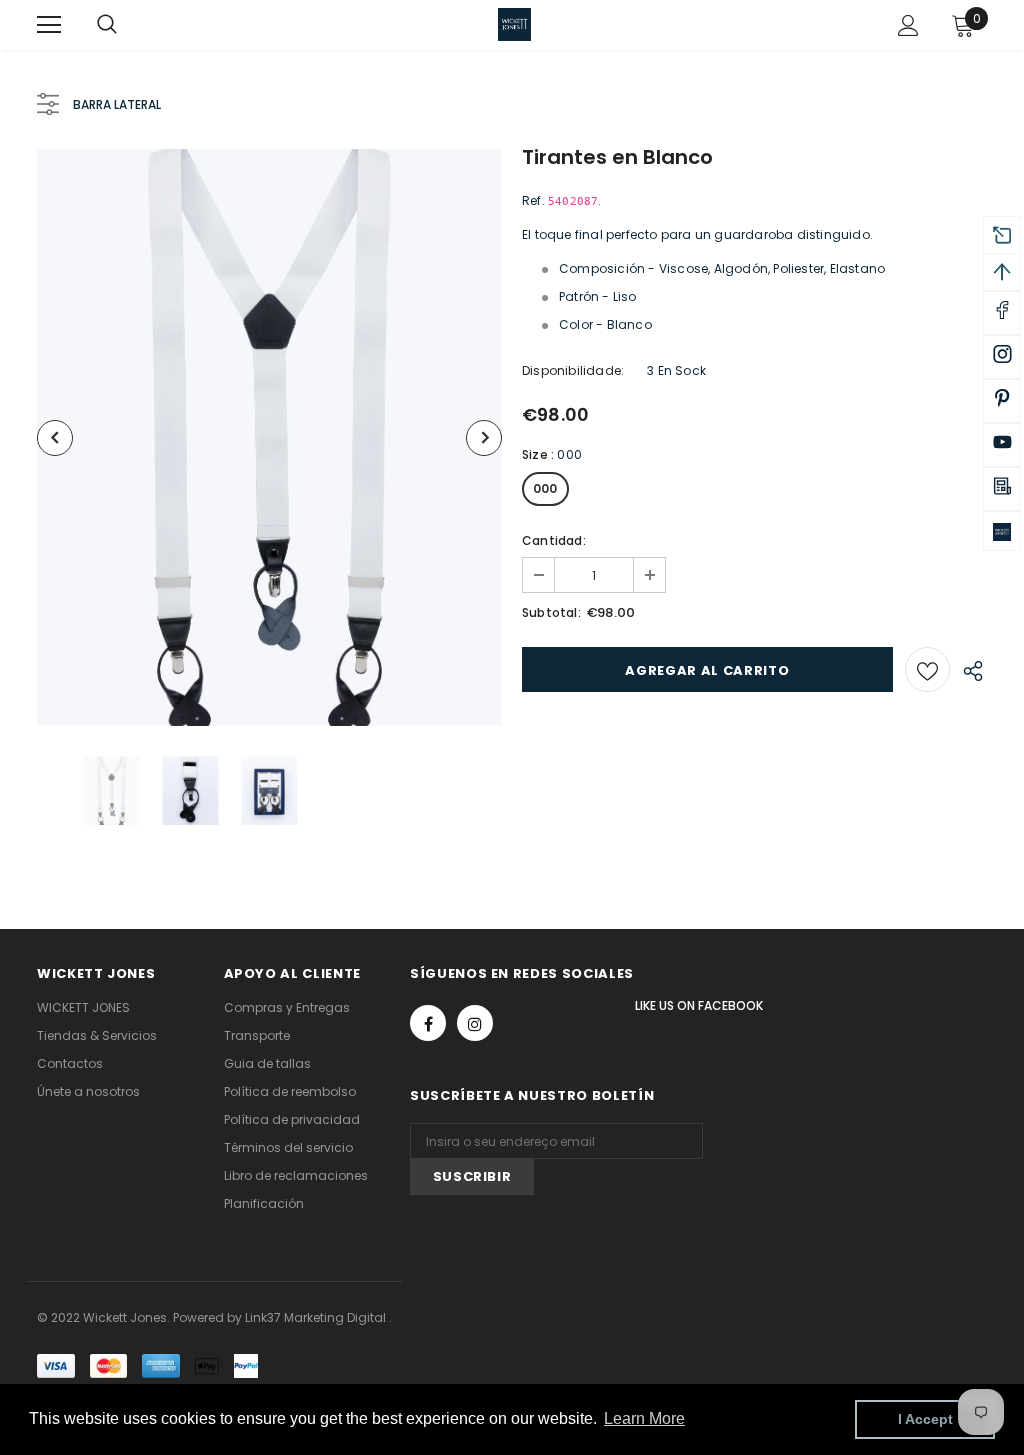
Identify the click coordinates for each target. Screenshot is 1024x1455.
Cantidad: (554, 540)
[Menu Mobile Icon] (49, 25)
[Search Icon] (127, 25)
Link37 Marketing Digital (315, 1317)
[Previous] (55, 438)
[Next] (484, 438)
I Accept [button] (925, 1419)
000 (545, 488)
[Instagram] (475, 1023)
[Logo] (514, 24)
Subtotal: (551, 612)
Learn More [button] (644, 1418)
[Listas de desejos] (927, 669)
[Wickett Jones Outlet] (1002, 531)
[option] (269, 437)
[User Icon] (908, 25)
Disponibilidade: (573, 370)
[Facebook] (428, 1023)
